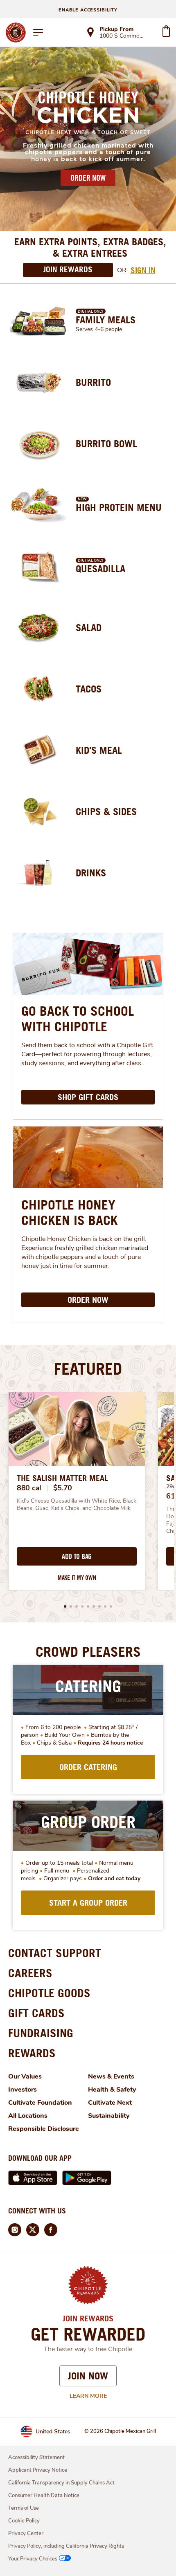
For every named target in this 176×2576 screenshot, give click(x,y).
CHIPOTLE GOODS (49, 1993)
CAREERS (30, 1973)
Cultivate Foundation (40, 2103)
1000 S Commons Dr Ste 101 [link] (123, 36)
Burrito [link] (93, 382)
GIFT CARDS (36, 2013)
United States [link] (53, 2432)
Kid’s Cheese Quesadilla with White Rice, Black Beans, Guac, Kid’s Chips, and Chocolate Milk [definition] (77, 1505)
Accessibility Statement (36, 2457)
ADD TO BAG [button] (77, 1557)
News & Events (111, 2076)
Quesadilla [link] (100, 569)
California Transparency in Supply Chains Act (61, 2483)
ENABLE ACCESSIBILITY (88, 10)
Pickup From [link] (116, 29)
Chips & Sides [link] (106, 811)
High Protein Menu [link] (119, 507)
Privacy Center (26, 2533)
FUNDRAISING (41, 2033)
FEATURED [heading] (88, 1369)
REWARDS (32, 2053)
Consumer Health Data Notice (44, 2495)
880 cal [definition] (29, 1488)
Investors (23, 2090)
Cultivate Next (110, 2103)
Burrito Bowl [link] (106, 444)
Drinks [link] (91, 873)
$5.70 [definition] (63, 1488)
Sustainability (109, 2116)
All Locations (28, 2116)
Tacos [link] (89, 689)
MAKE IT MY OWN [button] (77, 1578)
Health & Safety (112, 2090)
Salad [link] (89, 627)
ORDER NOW (88, 178)
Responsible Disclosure (44, 2129)
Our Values (25, 2076)
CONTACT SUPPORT (55, 1953)
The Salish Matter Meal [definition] (62, 1478)
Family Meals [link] (106, 320)
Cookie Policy (24, 2521)
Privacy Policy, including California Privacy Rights (66, 2546)
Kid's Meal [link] (99, 750)
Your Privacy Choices (33, 2559)
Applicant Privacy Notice (38, 2470)
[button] (65, 1606)
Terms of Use (24, 2508)
